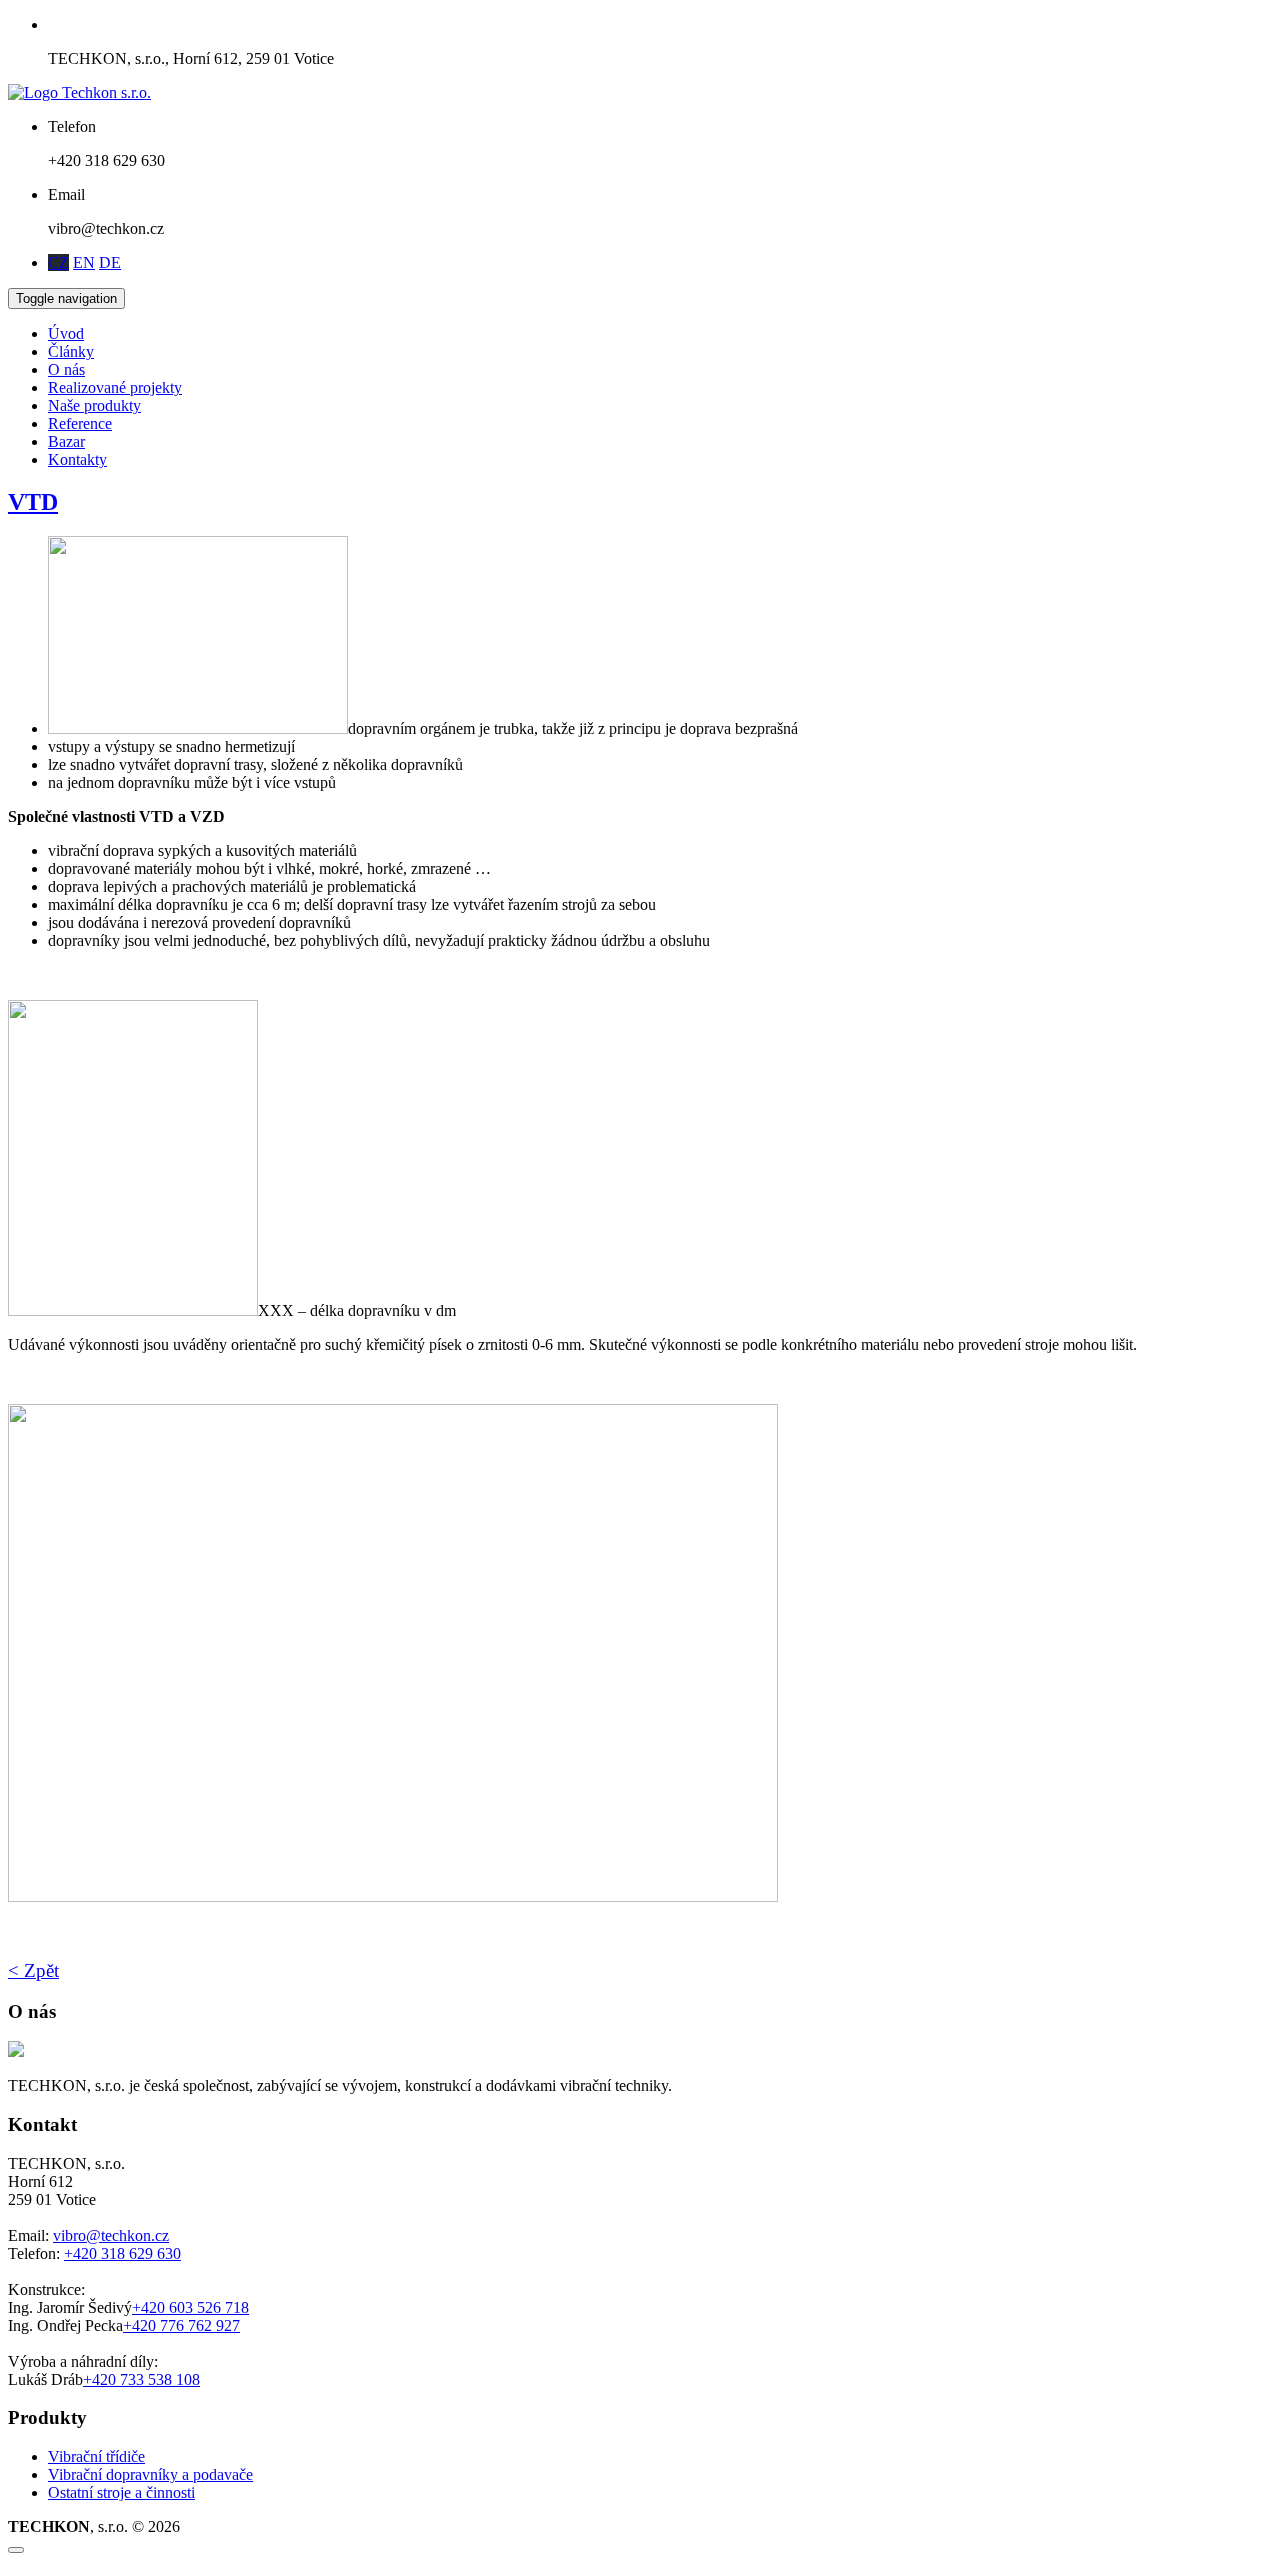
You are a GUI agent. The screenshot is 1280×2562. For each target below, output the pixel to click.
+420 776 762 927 (181, 2325)
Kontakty (77, 459)
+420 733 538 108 (141, 2379)
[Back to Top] (16, 2550)
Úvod (66, 333)
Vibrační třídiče (96, 2456)
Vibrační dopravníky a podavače (150, 2474)
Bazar (66, 441)
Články (71, 351)
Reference (80, 423)
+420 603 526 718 (190, 2307)
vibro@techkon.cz (111, 2235)
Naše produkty (94, 405)
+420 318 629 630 (122, 2253)
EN (84, 262)
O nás (66, 369)
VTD (33, 502)
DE (110, 262)
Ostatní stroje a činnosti (121, 2492)
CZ (58, 262)
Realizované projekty (115, 387)
